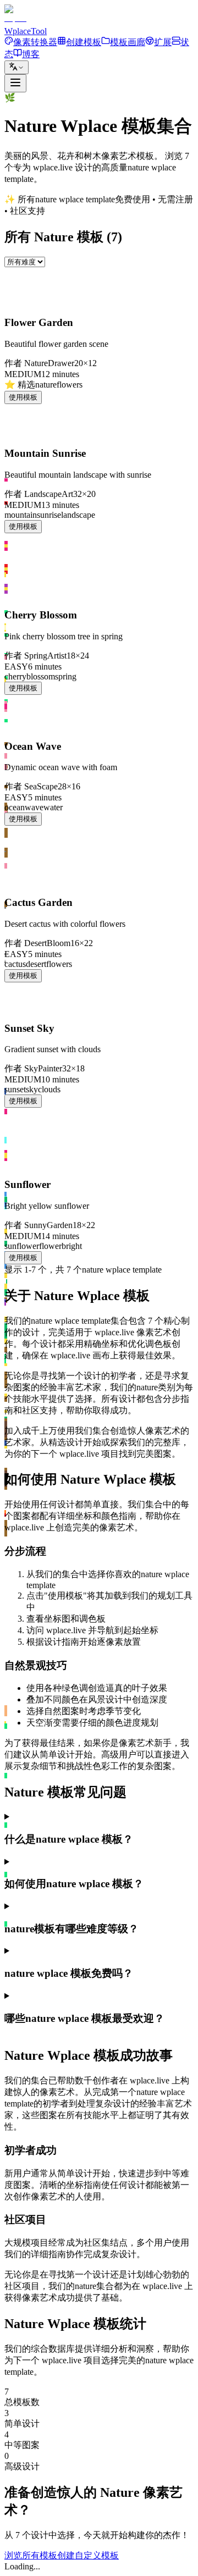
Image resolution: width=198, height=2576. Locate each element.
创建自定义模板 (88, 2555)
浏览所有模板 (31, 2555)
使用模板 (23, 397)
